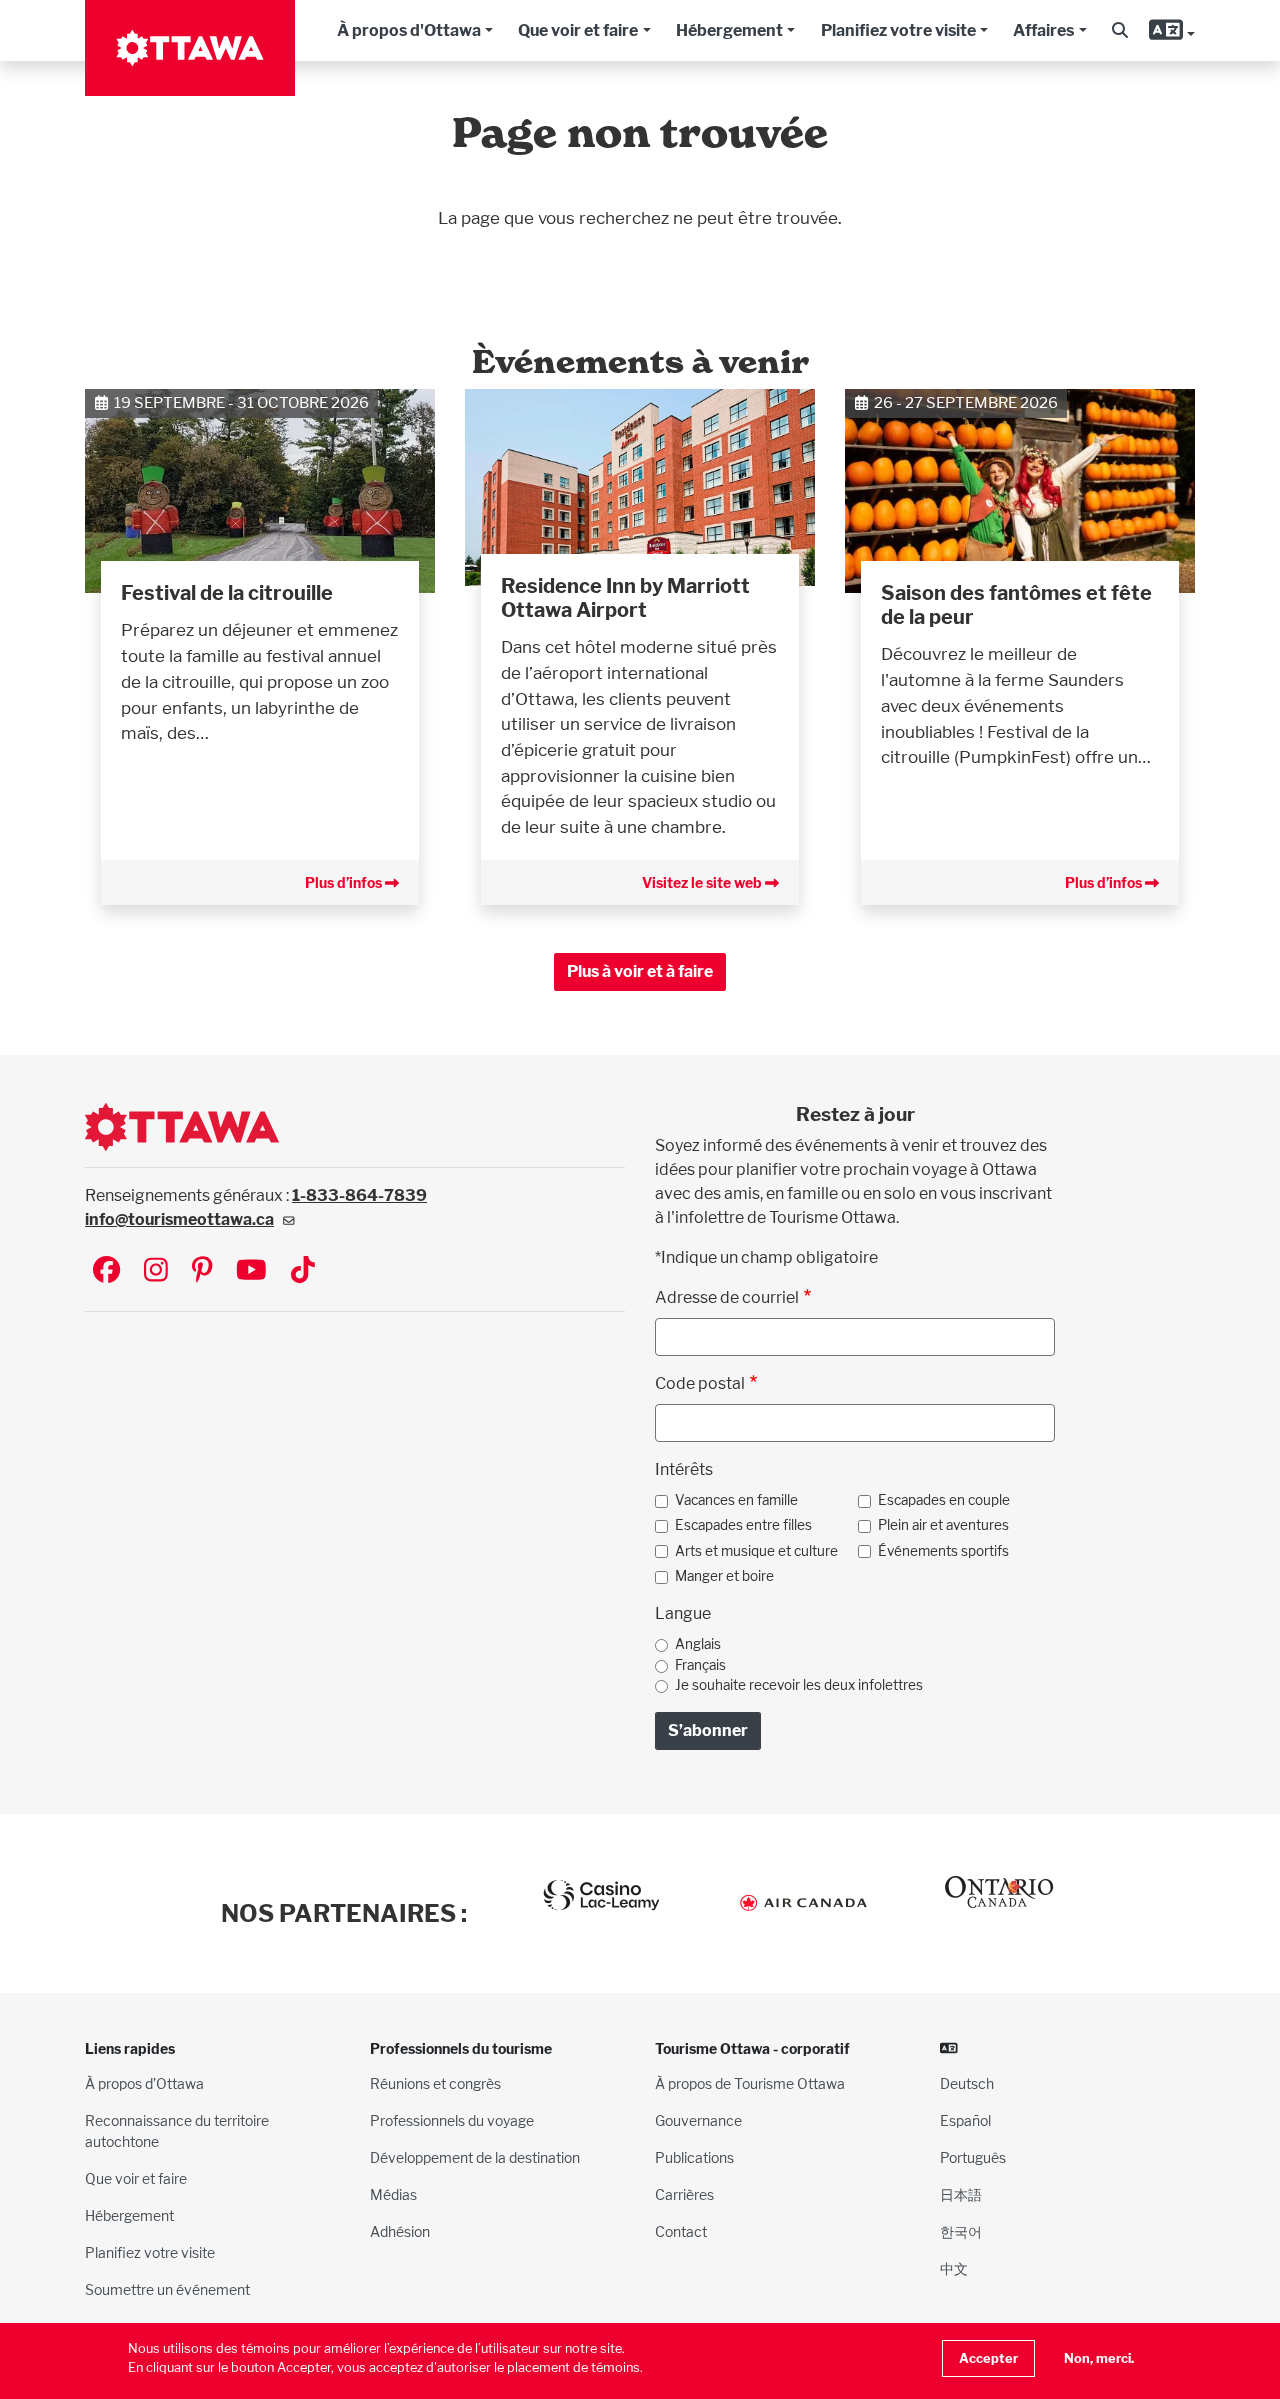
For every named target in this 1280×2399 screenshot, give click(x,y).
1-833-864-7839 (359, 1195)
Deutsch (967, 2083)
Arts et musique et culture (756, 1551)
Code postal (700, 1383)
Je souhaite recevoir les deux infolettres (799, 1685)
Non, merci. (1099, 2358)
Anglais (698, 1644)
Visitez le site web (703, 882)
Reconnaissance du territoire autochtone (177, 2131)
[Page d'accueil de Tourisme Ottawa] (190, 48)
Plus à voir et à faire (640, 971)
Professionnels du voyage (452, 2120)
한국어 (961, 2231)
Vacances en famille (736, 1500)
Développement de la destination (475, 2157)
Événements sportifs (943, 1551)
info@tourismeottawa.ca (179, 1219)
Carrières (684, 2194)
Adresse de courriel (727, 1297)
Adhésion (400, 2231)
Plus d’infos (345, 882)
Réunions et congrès (435, 2083)
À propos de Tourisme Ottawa (750, 2083)
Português (973, 2157)
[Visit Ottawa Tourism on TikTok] (303, 1271)
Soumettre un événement (167, 2289)
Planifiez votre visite (898, 30)
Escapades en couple (944, 1500)
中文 (954, 2268)
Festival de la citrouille (227, 593)
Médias (393, 2194)
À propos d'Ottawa (409, 30)
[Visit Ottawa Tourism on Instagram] (156, 1271)
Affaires (1043, 30)
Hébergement (729, 30)
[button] (1120, 31)
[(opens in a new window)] (640, 485)
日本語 (961, 2194)
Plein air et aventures (943, 1525)
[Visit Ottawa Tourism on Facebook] (106, 1271)
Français (700, 1665)
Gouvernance (698, 2120)
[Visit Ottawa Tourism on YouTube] (251, 1271)
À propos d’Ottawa (144, 2083)
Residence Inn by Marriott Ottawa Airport (625, 598)
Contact (681, 2231)
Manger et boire (724, 1576)
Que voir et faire (578, 30)
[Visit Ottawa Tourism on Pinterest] (202, 1271)
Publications (694, 2157)
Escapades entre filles (743, 1525)
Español (965, 2120)
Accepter (988, 2358)
